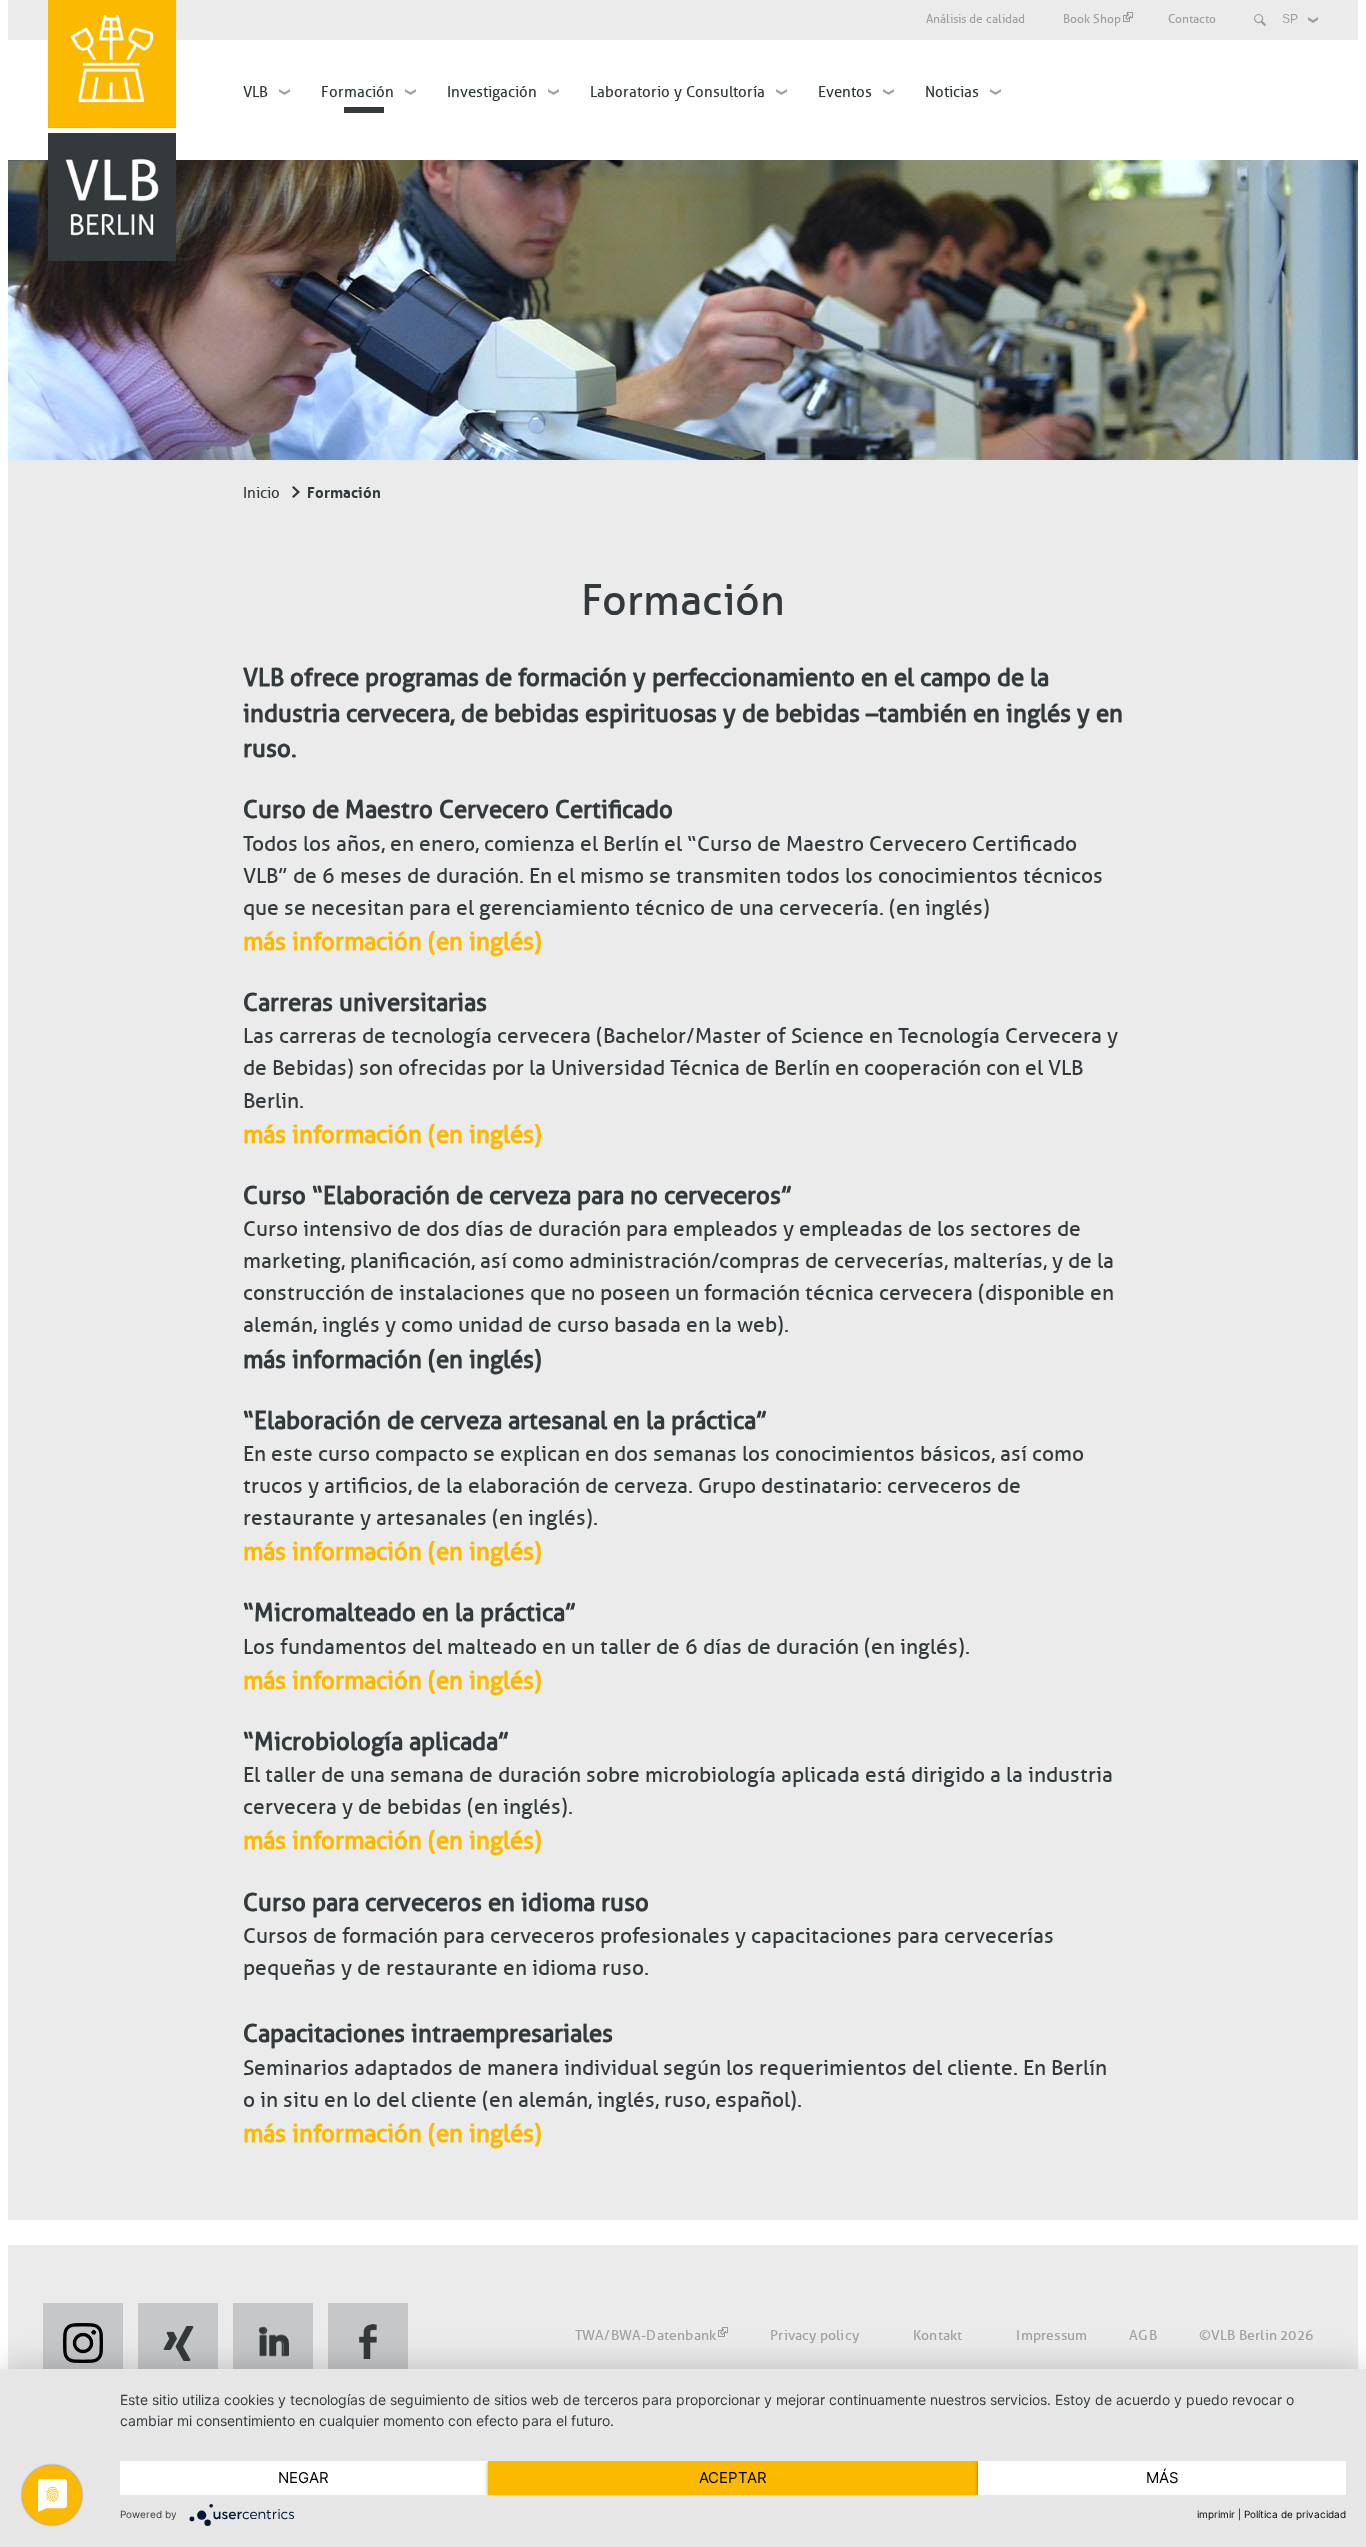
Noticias (952, 92)
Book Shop (1092, 19)
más (1162, 2477)
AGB (1143, 2335)
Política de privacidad (1295, 2514)
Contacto (1192, 19)
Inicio (261, 493)
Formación (357, 92)
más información (335, 941)
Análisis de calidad (975, 19)
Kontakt (937, 2335)
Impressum (1051, 2335)
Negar (303, 2477)
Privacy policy (814, 2335)
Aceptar (733, 2477)
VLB (255, 92)
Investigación (492, 92)
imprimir (1216, 2514)
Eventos (845, 92)
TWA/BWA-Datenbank (645, 2335)
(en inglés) (485, 941)
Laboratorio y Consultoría (677, 92)
